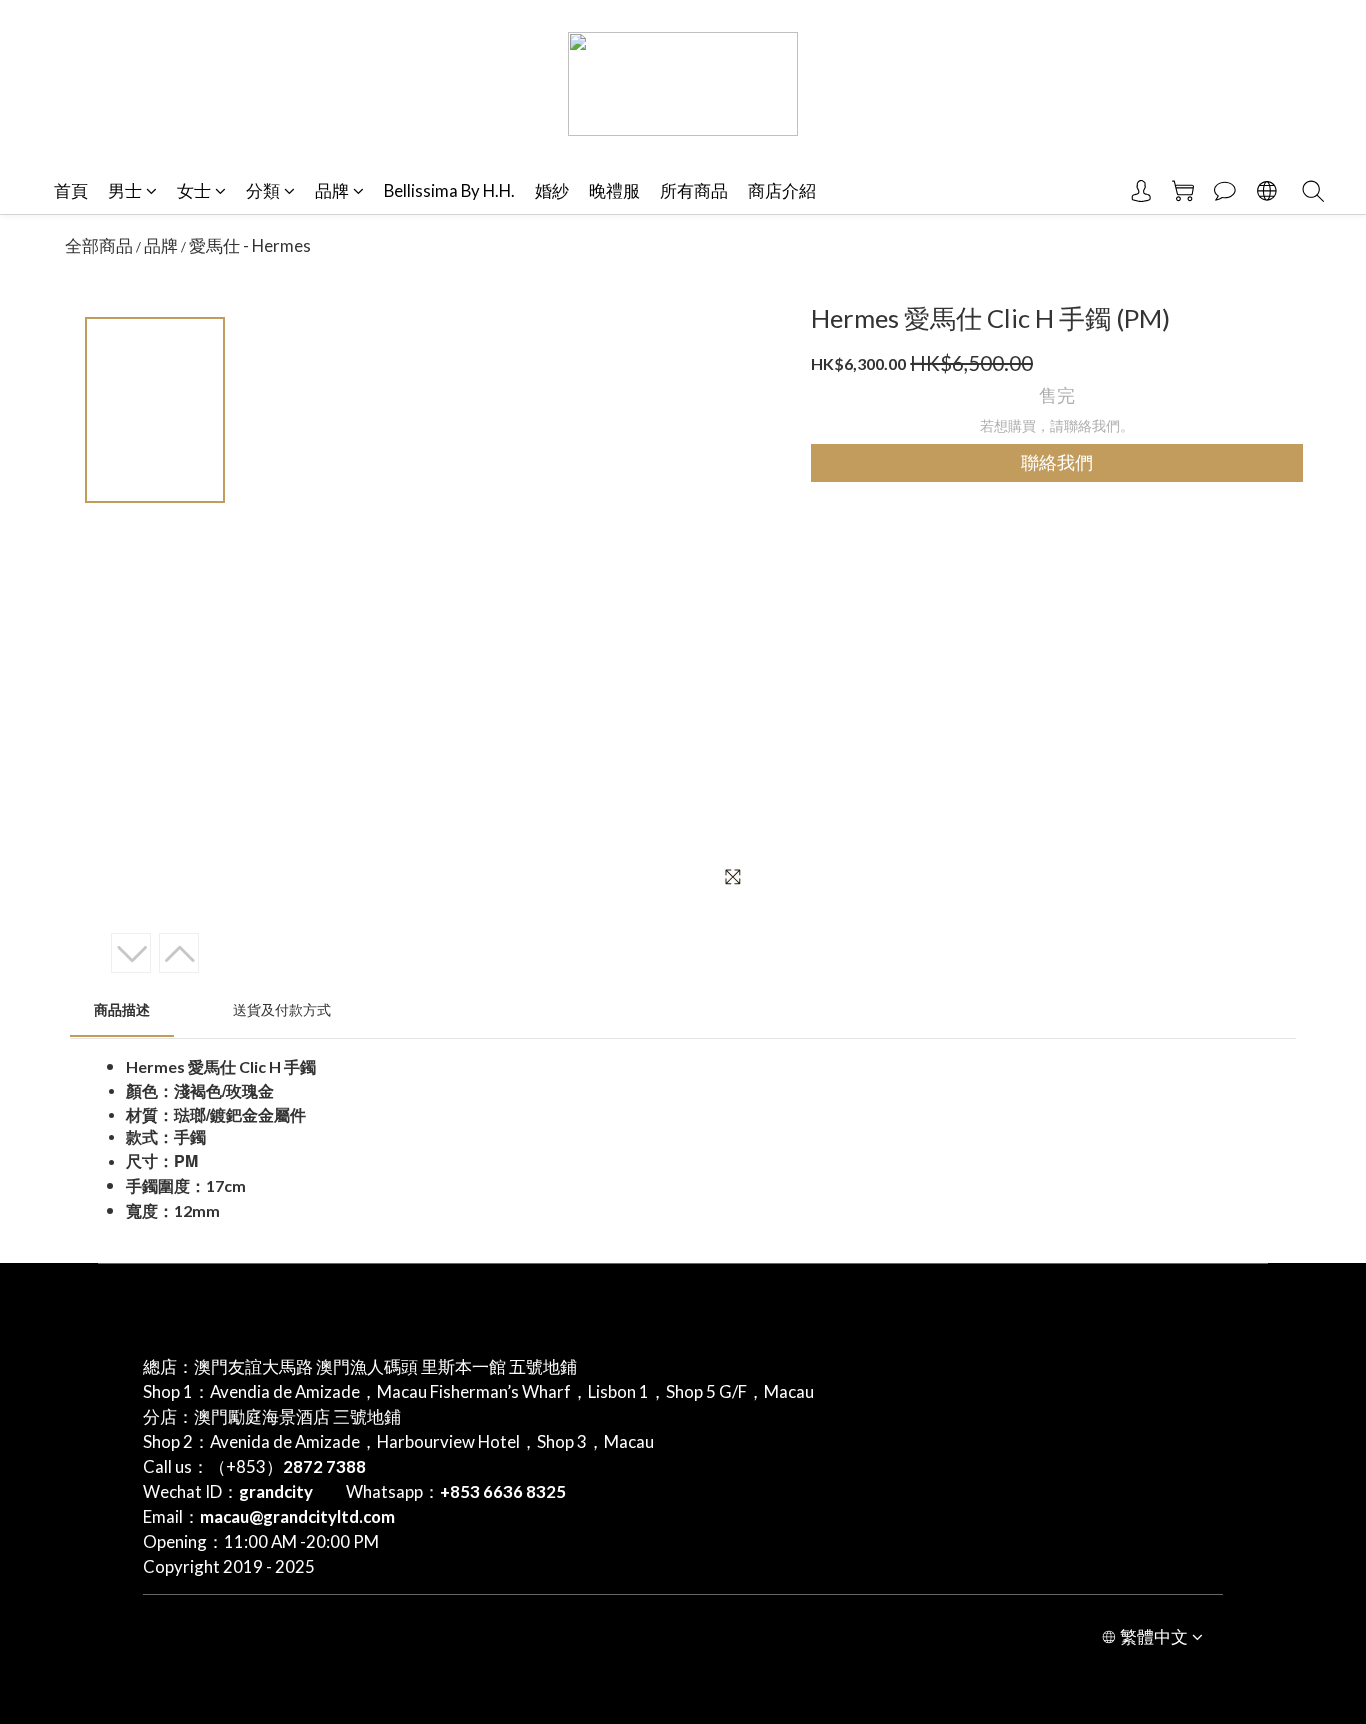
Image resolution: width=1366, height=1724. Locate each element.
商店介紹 (782, 190)
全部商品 (99, 245)
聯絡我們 (1057, 463)
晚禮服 (614, 190)
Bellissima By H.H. (449, 190)
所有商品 (694, 190)
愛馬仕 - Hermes (250, 245)
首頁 (71, 190)
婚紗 (552, 190)
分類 (263, 190)
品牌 (332, 190)
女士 (194, 190)
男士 (125, 190)
